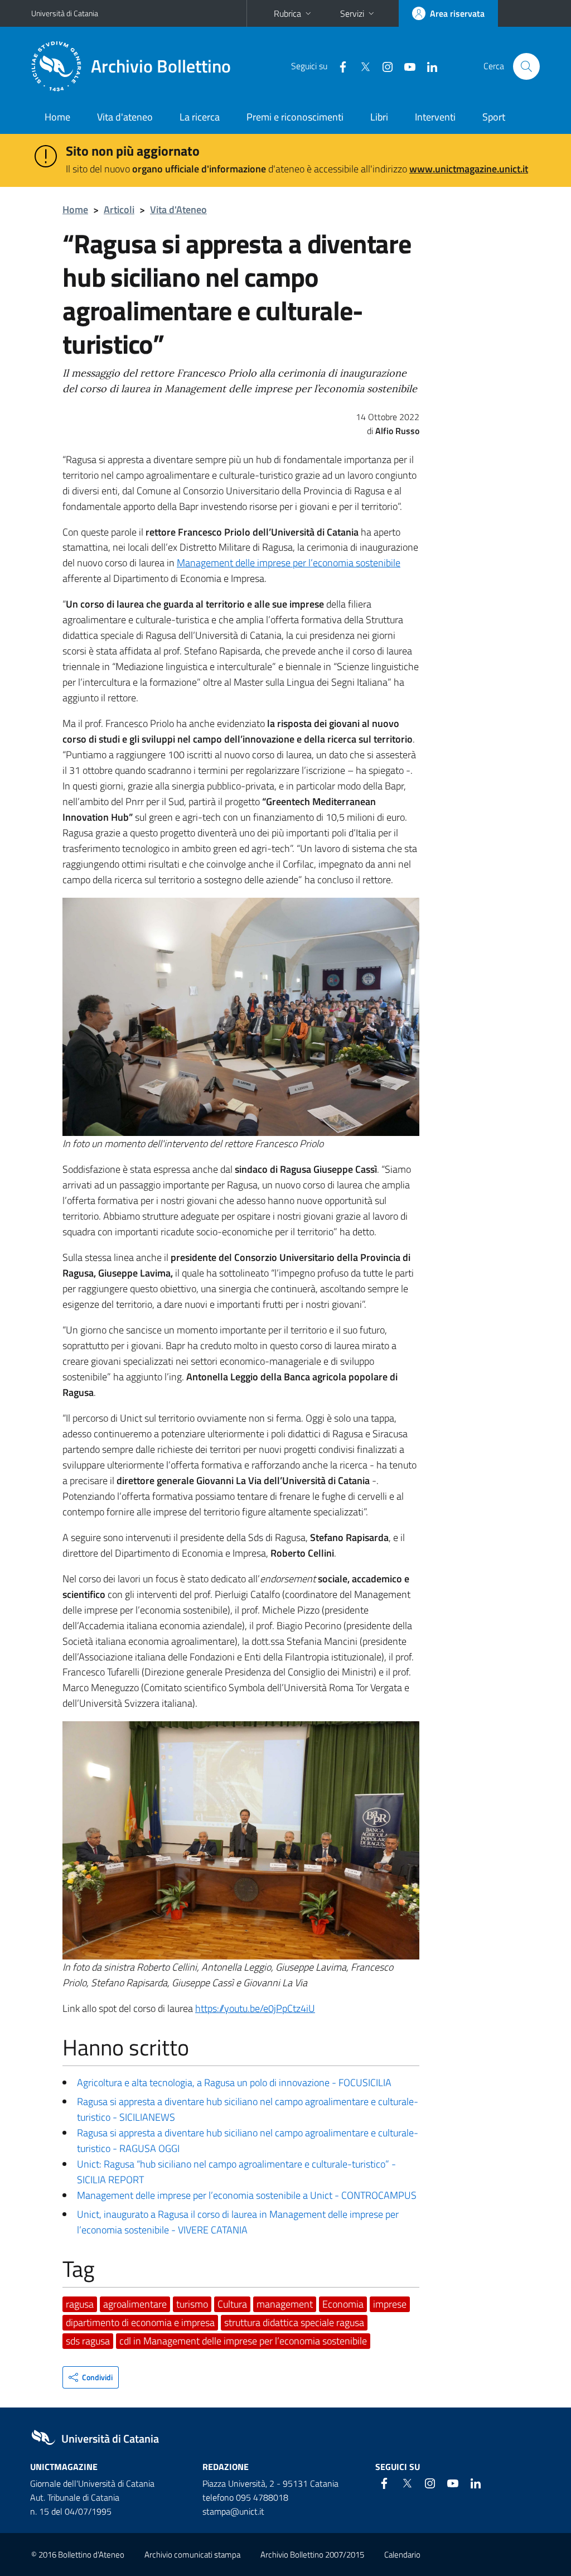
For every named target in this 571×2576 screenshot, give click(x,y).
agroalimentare (135, 2304)
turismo (192, 2304)
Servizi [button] (352, 13)
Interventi (435, 117)
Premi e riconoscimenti (295, 117)
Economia (343, 2304)
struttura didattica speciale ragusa (294, 2322)
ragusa (80, 2304)
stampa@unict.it (233, 2511)
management (285, 2304)
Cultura (232, 2304)
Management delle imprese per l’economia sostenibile (289, 563)
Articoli (119, 210)
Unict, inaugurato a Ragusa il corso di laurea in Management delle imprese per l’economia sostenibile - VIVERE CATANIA (238, 2222)
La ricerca (200, 117)
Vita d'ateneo (125, 117)
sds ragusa (88, 2341)
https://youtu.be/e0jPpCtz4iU (255, 2008)
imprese (390, 2304)
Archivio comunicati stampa (192, 2555)
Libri (379, 117)
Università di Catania (65, 13)
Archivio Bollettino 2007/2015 (312, 2555)
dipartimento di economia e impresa (140, 2322)
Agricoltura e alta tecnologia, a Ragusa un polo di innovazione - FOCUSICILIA (234, 2083)
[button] (91, 2377)
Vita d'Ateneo (178, 210)
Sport (494, 117)
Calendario (402, 2555)
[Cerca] (526, 66)
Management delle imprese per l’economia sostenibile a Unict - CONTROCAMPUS (247, 2195)
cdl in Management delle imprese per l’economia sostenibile (243, 2341)
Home (57, 117)
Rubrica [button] (287, 13)
